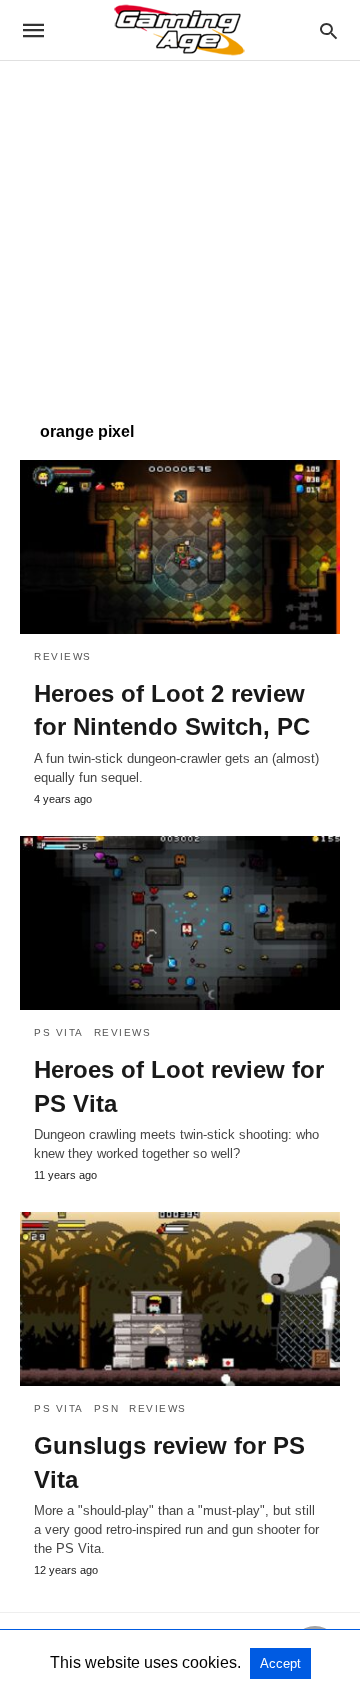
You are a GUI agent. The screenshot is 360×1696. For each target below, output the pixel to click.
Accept (280, 1663)
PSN (107, 1408)
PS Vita (59, 1032)
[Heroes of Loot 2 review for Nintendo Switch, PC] (180, 547)
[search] (328, 30)
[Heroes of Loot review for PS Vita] (180, 923)
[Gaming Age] (179, 30)
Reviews (63, 656)
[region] (180, 231)
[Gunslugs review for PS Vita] (180, 1299)
